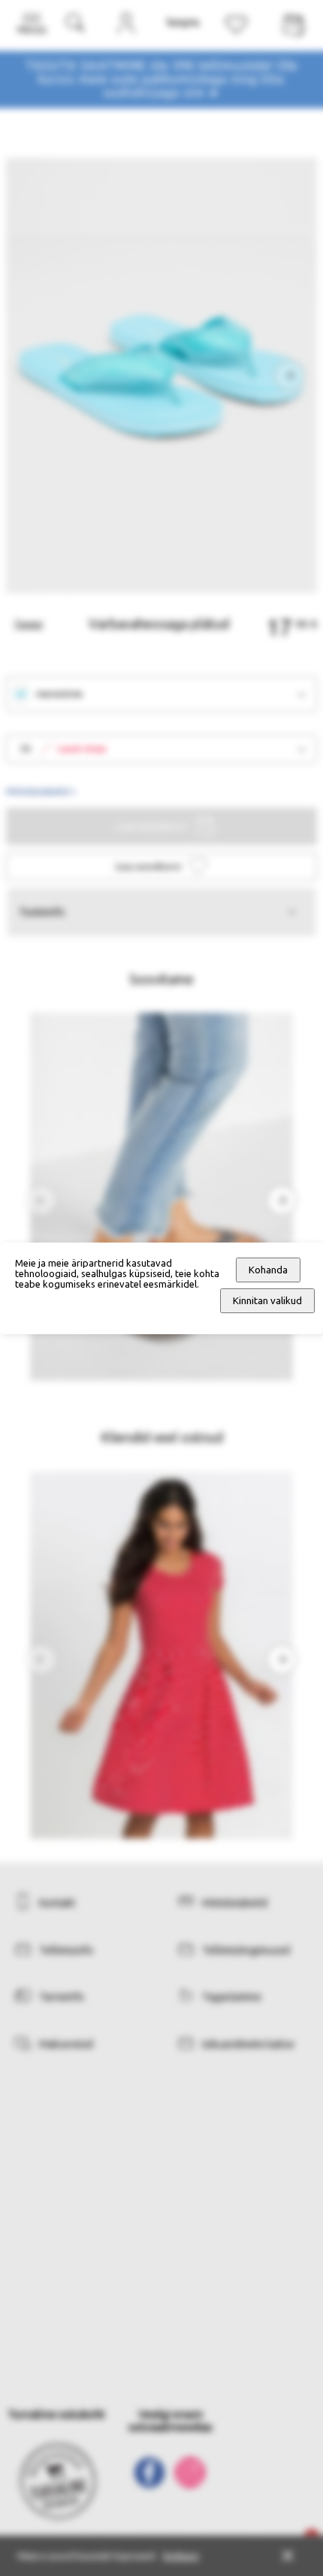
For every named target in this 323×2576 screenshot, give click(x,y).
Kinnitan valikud (267, 1301)
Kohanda (268, 1270)
